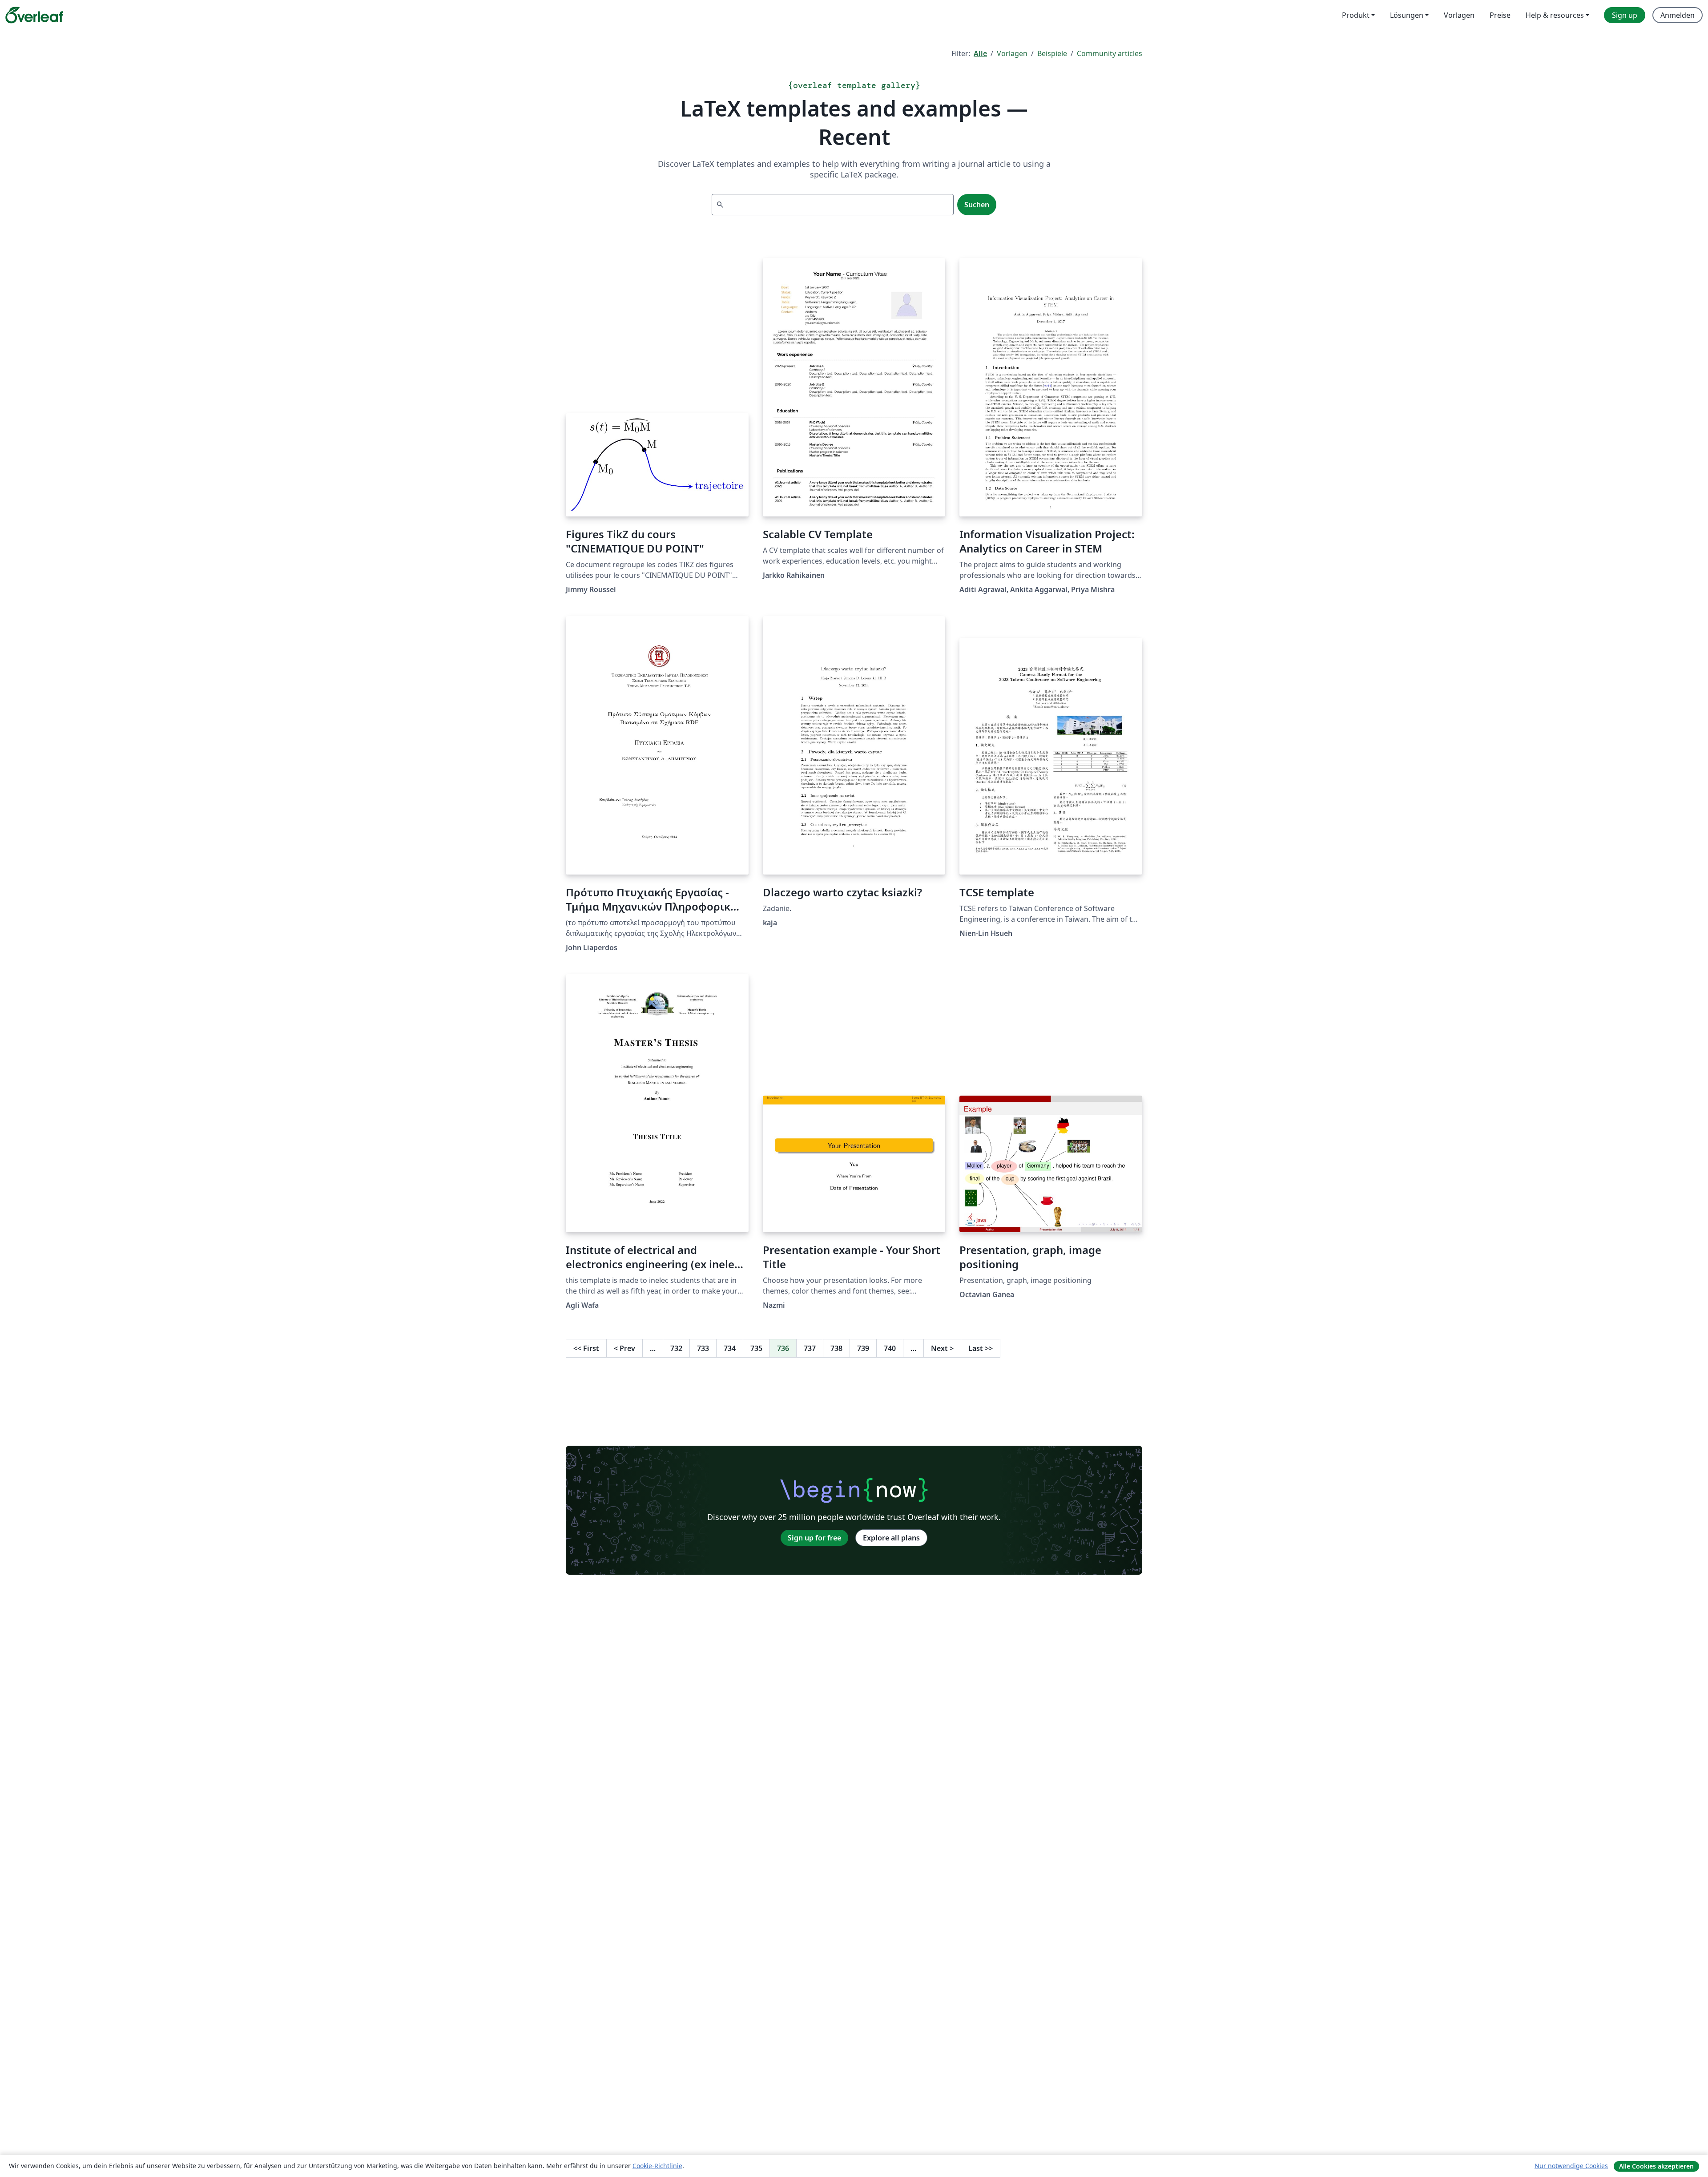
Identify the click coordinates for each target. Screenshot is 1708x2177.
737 (810, 1348)
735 (756, 1348)
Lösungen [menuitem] (1407, 15)
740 (890, 1348)
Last (981, 1348)
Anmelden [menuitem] (1678, 15)
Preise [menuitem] (1500, 15)
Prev (624, 1348)
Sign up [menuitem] (1625, 15)
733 (703, 1348)
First (586, 1348)
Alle (980, 53)
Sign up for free (814, 1538)
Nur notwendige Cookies (1571, 2166)
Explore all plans (891, 1538)
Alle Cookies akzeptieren (1656, 2166)
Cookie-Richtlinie (657, 2166)
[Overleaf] (34, 15)
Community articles (1110, 53)
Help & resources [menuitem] (1555, 15)
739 (863, 1348)
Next (942, 1348)
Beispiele (1052, 53)
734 (730, 1348)
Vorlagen (1012, 53)
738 (836, 1348)
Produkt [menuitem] (1356, 15)
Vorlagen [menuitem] (1459, 15)
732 (676, 1348)
